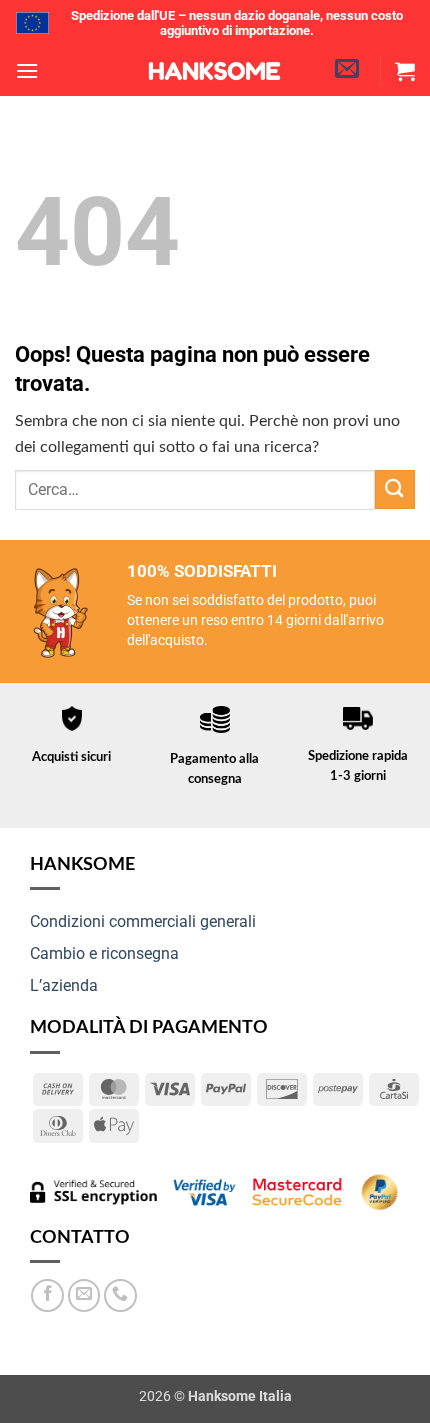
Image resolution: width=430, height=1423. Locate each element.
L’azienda (64, 985)
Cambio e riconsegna (104, 953)
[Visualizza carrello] (405, 71)
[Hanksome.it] (215, 71)
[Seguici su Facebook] (47, 1295)
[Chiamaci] (120, 1295)
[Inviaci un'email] (84, 1295)
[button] (27, 70)
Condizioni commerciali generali (143, 921)
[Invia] (395, 489)
